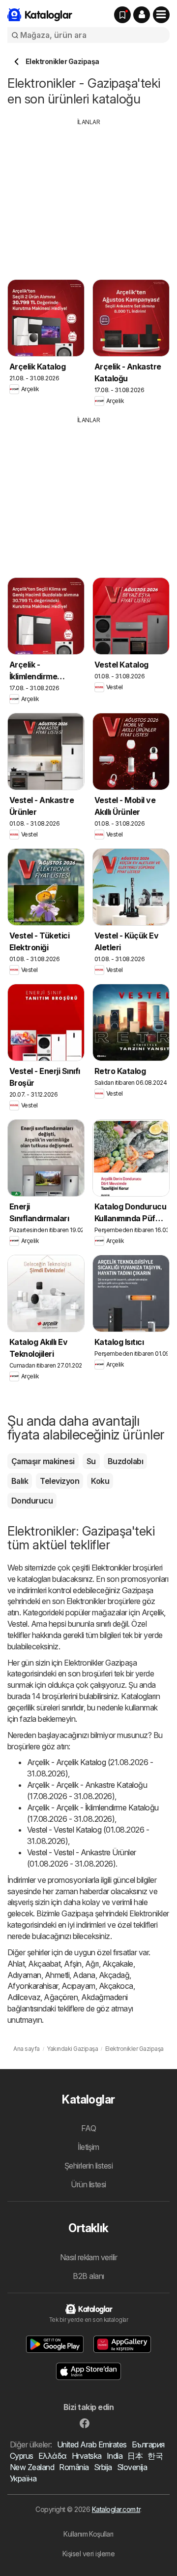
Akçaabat (44, 1964)
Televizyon (59, 1481)
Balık (20, 1481)
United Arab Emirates (92, 2444)
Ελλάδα (53, 2456)
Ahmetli (57, 1975)
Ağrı (92, 1964)
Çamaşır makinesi (43, 1461)
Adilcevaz (24, 1997)
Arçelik (153, 1612)
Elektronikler (111, 1568)
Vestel (17, 1624)
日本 (135, 2456)
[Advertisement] (90, 196)
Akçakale (118, 1964)
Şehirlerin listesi (89, 2166)
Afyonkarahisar (33, 1986)
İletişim (88, 2147)
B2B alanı (88, 2276)
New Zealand (32, 2467)
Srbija (103, 2467)
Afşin (73, 1964)
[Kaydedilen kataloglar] (122, 15)
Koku (100, 1481)
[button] (142, 15)
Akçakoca (116, 1986)
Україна (23, 2478)
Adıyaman (24, 1975)
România (74, 2467)
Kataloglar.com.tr (116, 2509)
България (148, 2444)
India (115, 2456)
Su (91, 1461)
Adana (84, 1975)
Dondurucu (32, 1501)
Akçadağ (114, 1975)
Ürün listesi (88, 2184)
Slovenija (132, 2467)
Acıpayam (78, 1986)
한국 (155, 2456)
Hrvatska (87, 2456)
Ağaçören (61, 1997)
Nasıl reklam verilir (89, 2257)
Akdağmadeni (104, 1997)
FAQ (88, 2128)
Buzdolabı (125, 1461)
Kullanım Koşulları (88, 2534)
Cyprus (22, 2456)
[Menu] (161, 15)
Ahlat (16, 1964)
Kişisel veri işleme (88, 2554)
